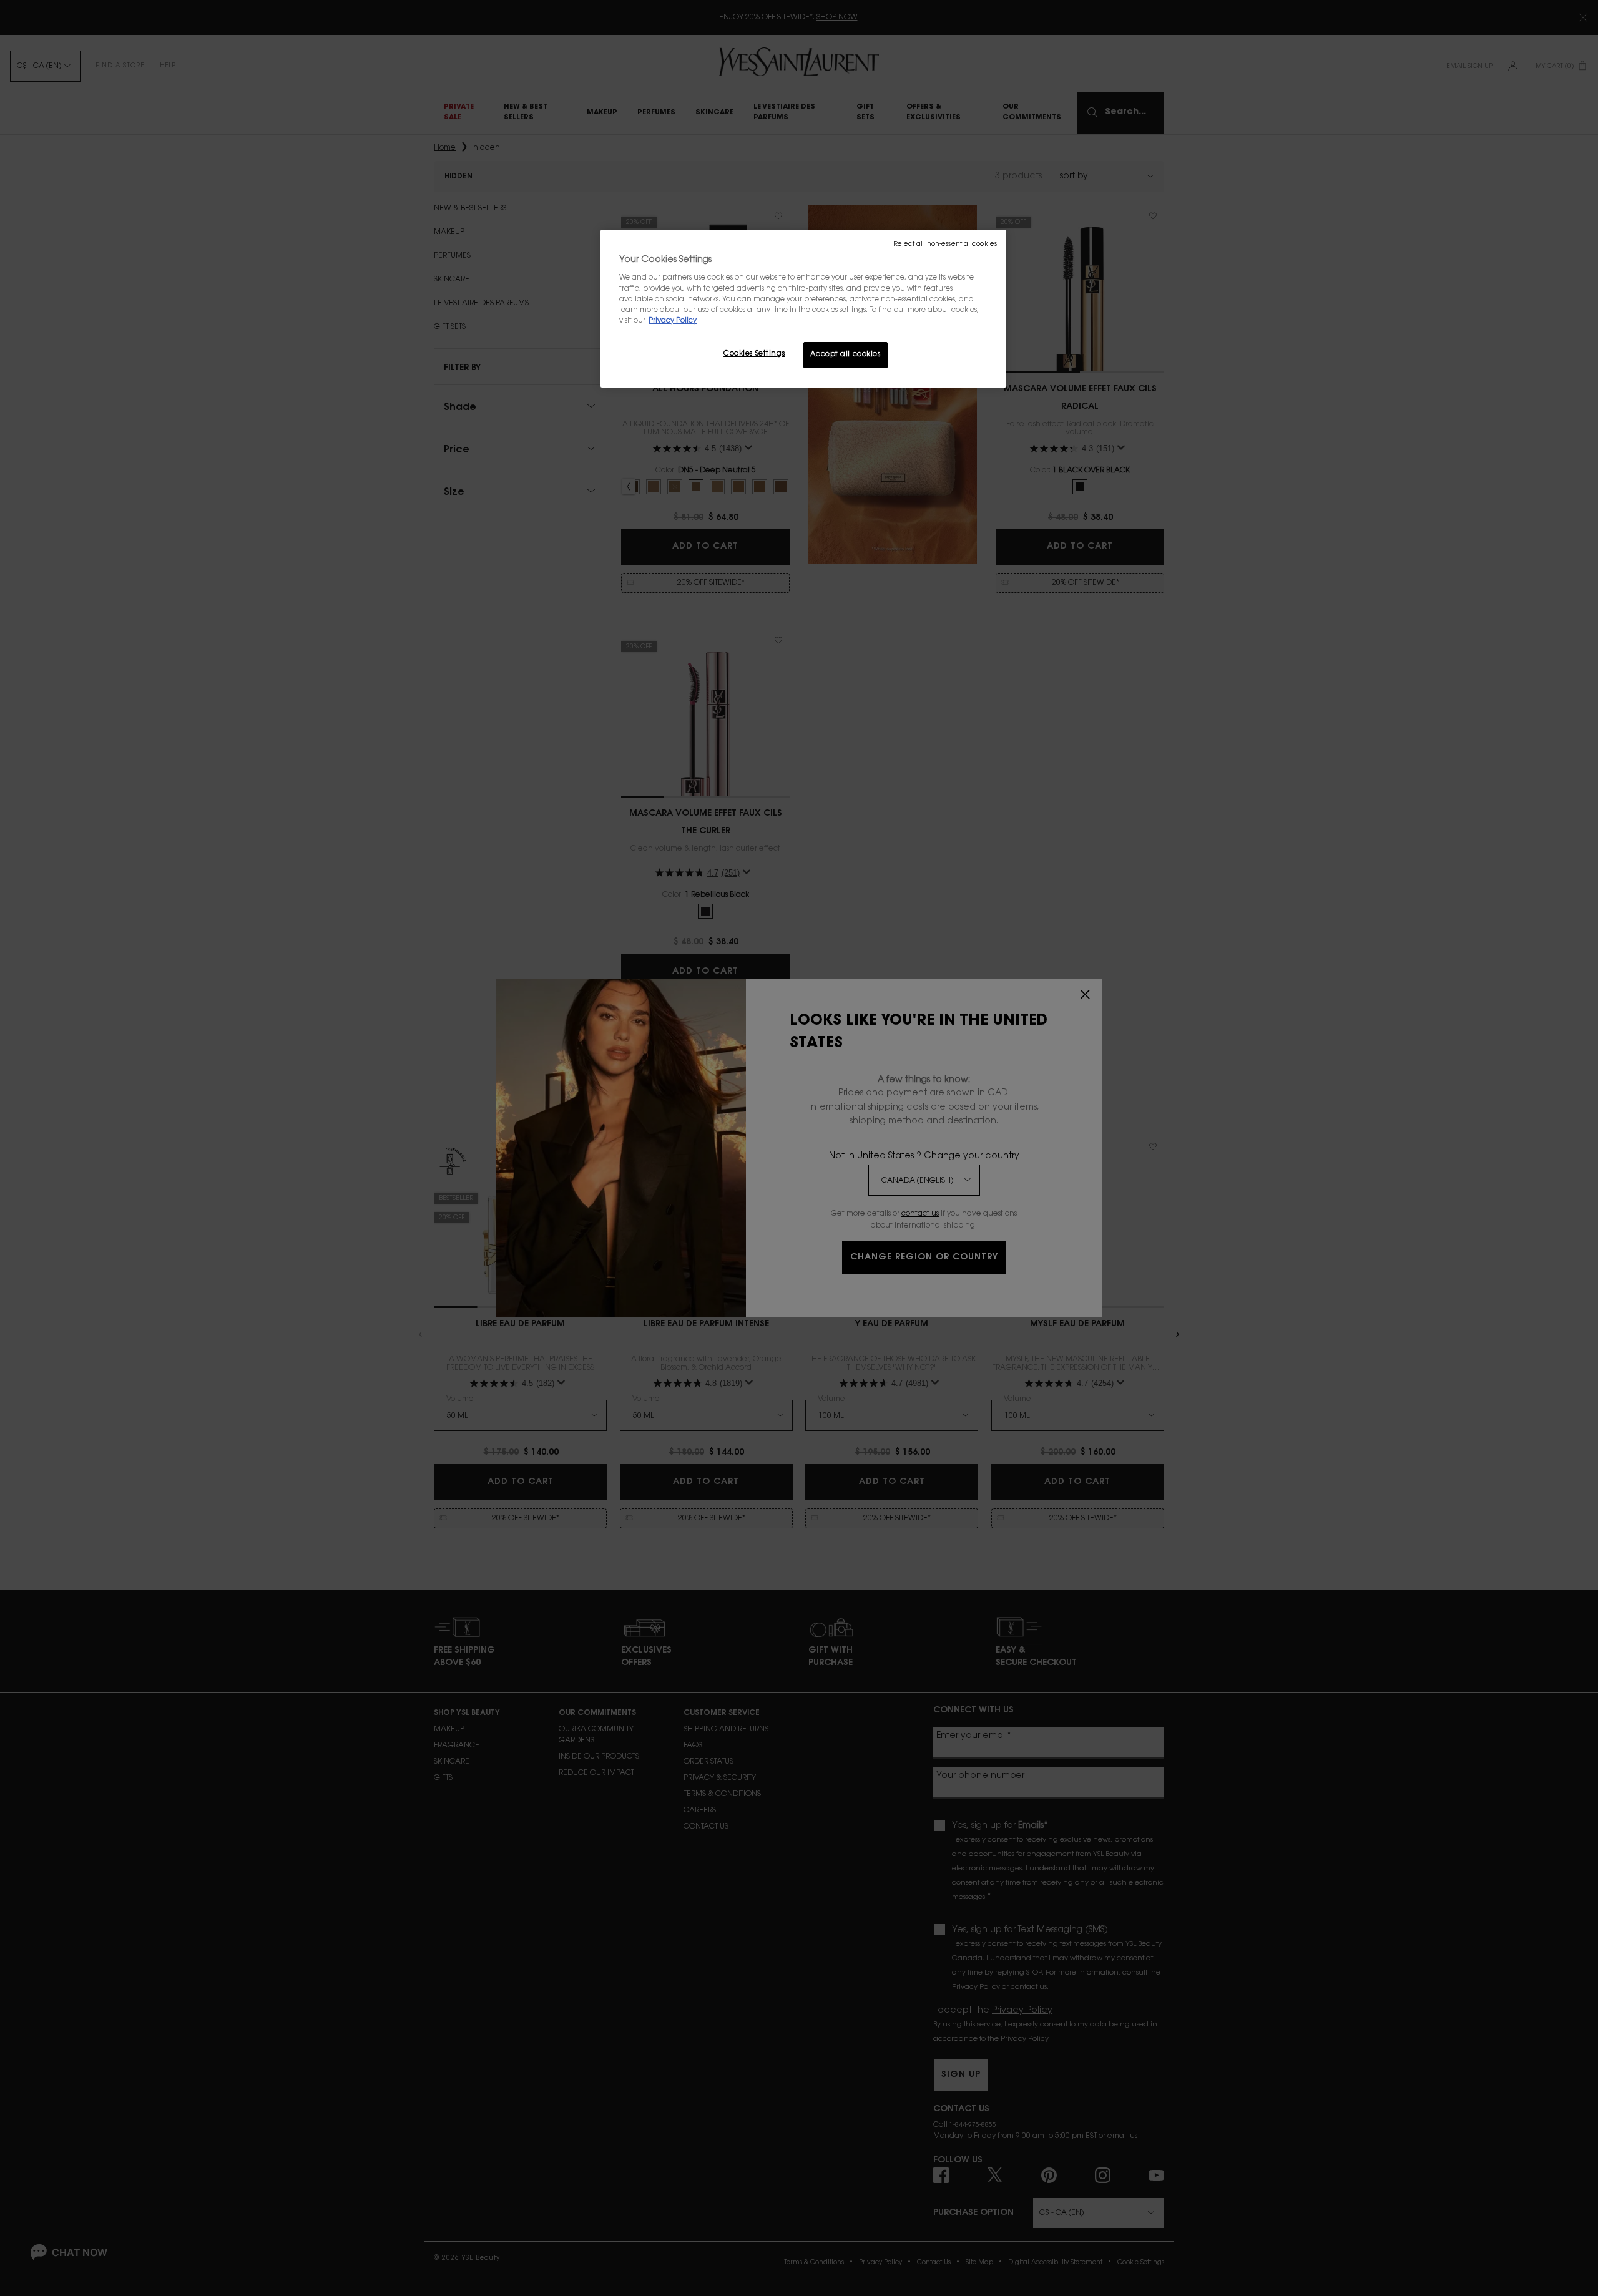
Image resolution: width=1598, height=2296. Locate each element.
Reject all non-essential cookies (945, 244)
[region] (803, 309)
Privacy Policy (673, 321)
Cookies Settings (754, 354)
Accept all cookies (845, 355)
